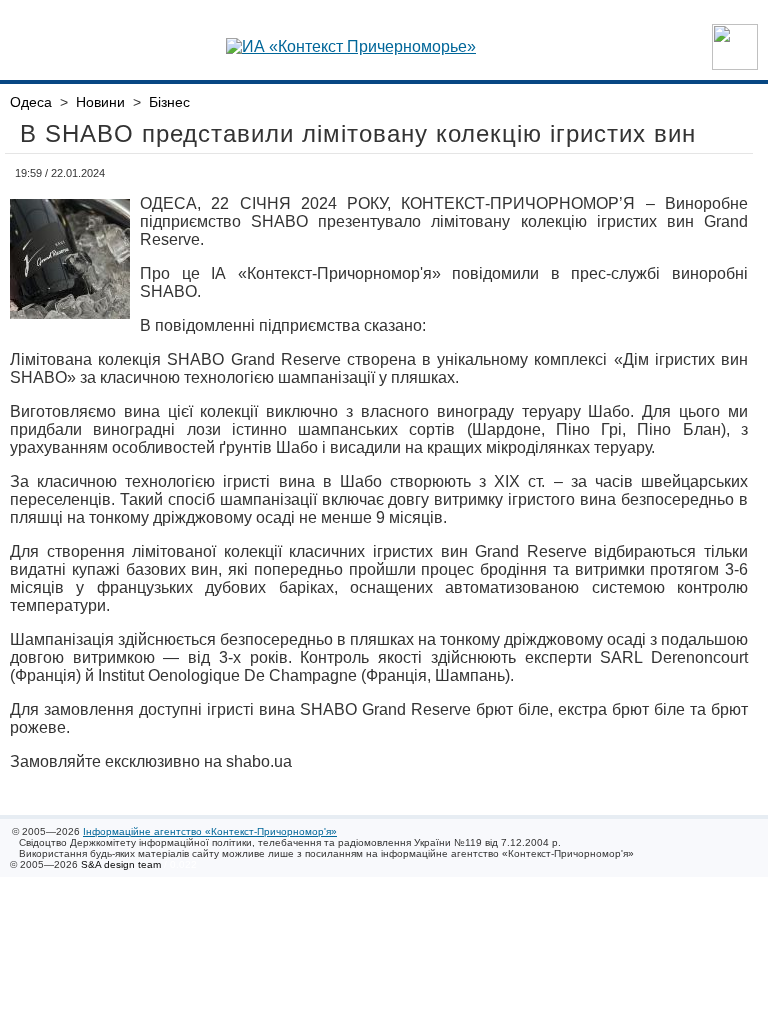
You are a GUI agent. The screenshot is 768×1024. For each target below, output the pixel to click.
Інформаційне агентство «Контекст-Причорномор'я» (210, 831)
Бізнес (169, 102)
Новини (100, 102)
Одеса (31, 102)
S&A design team (121, 864)
